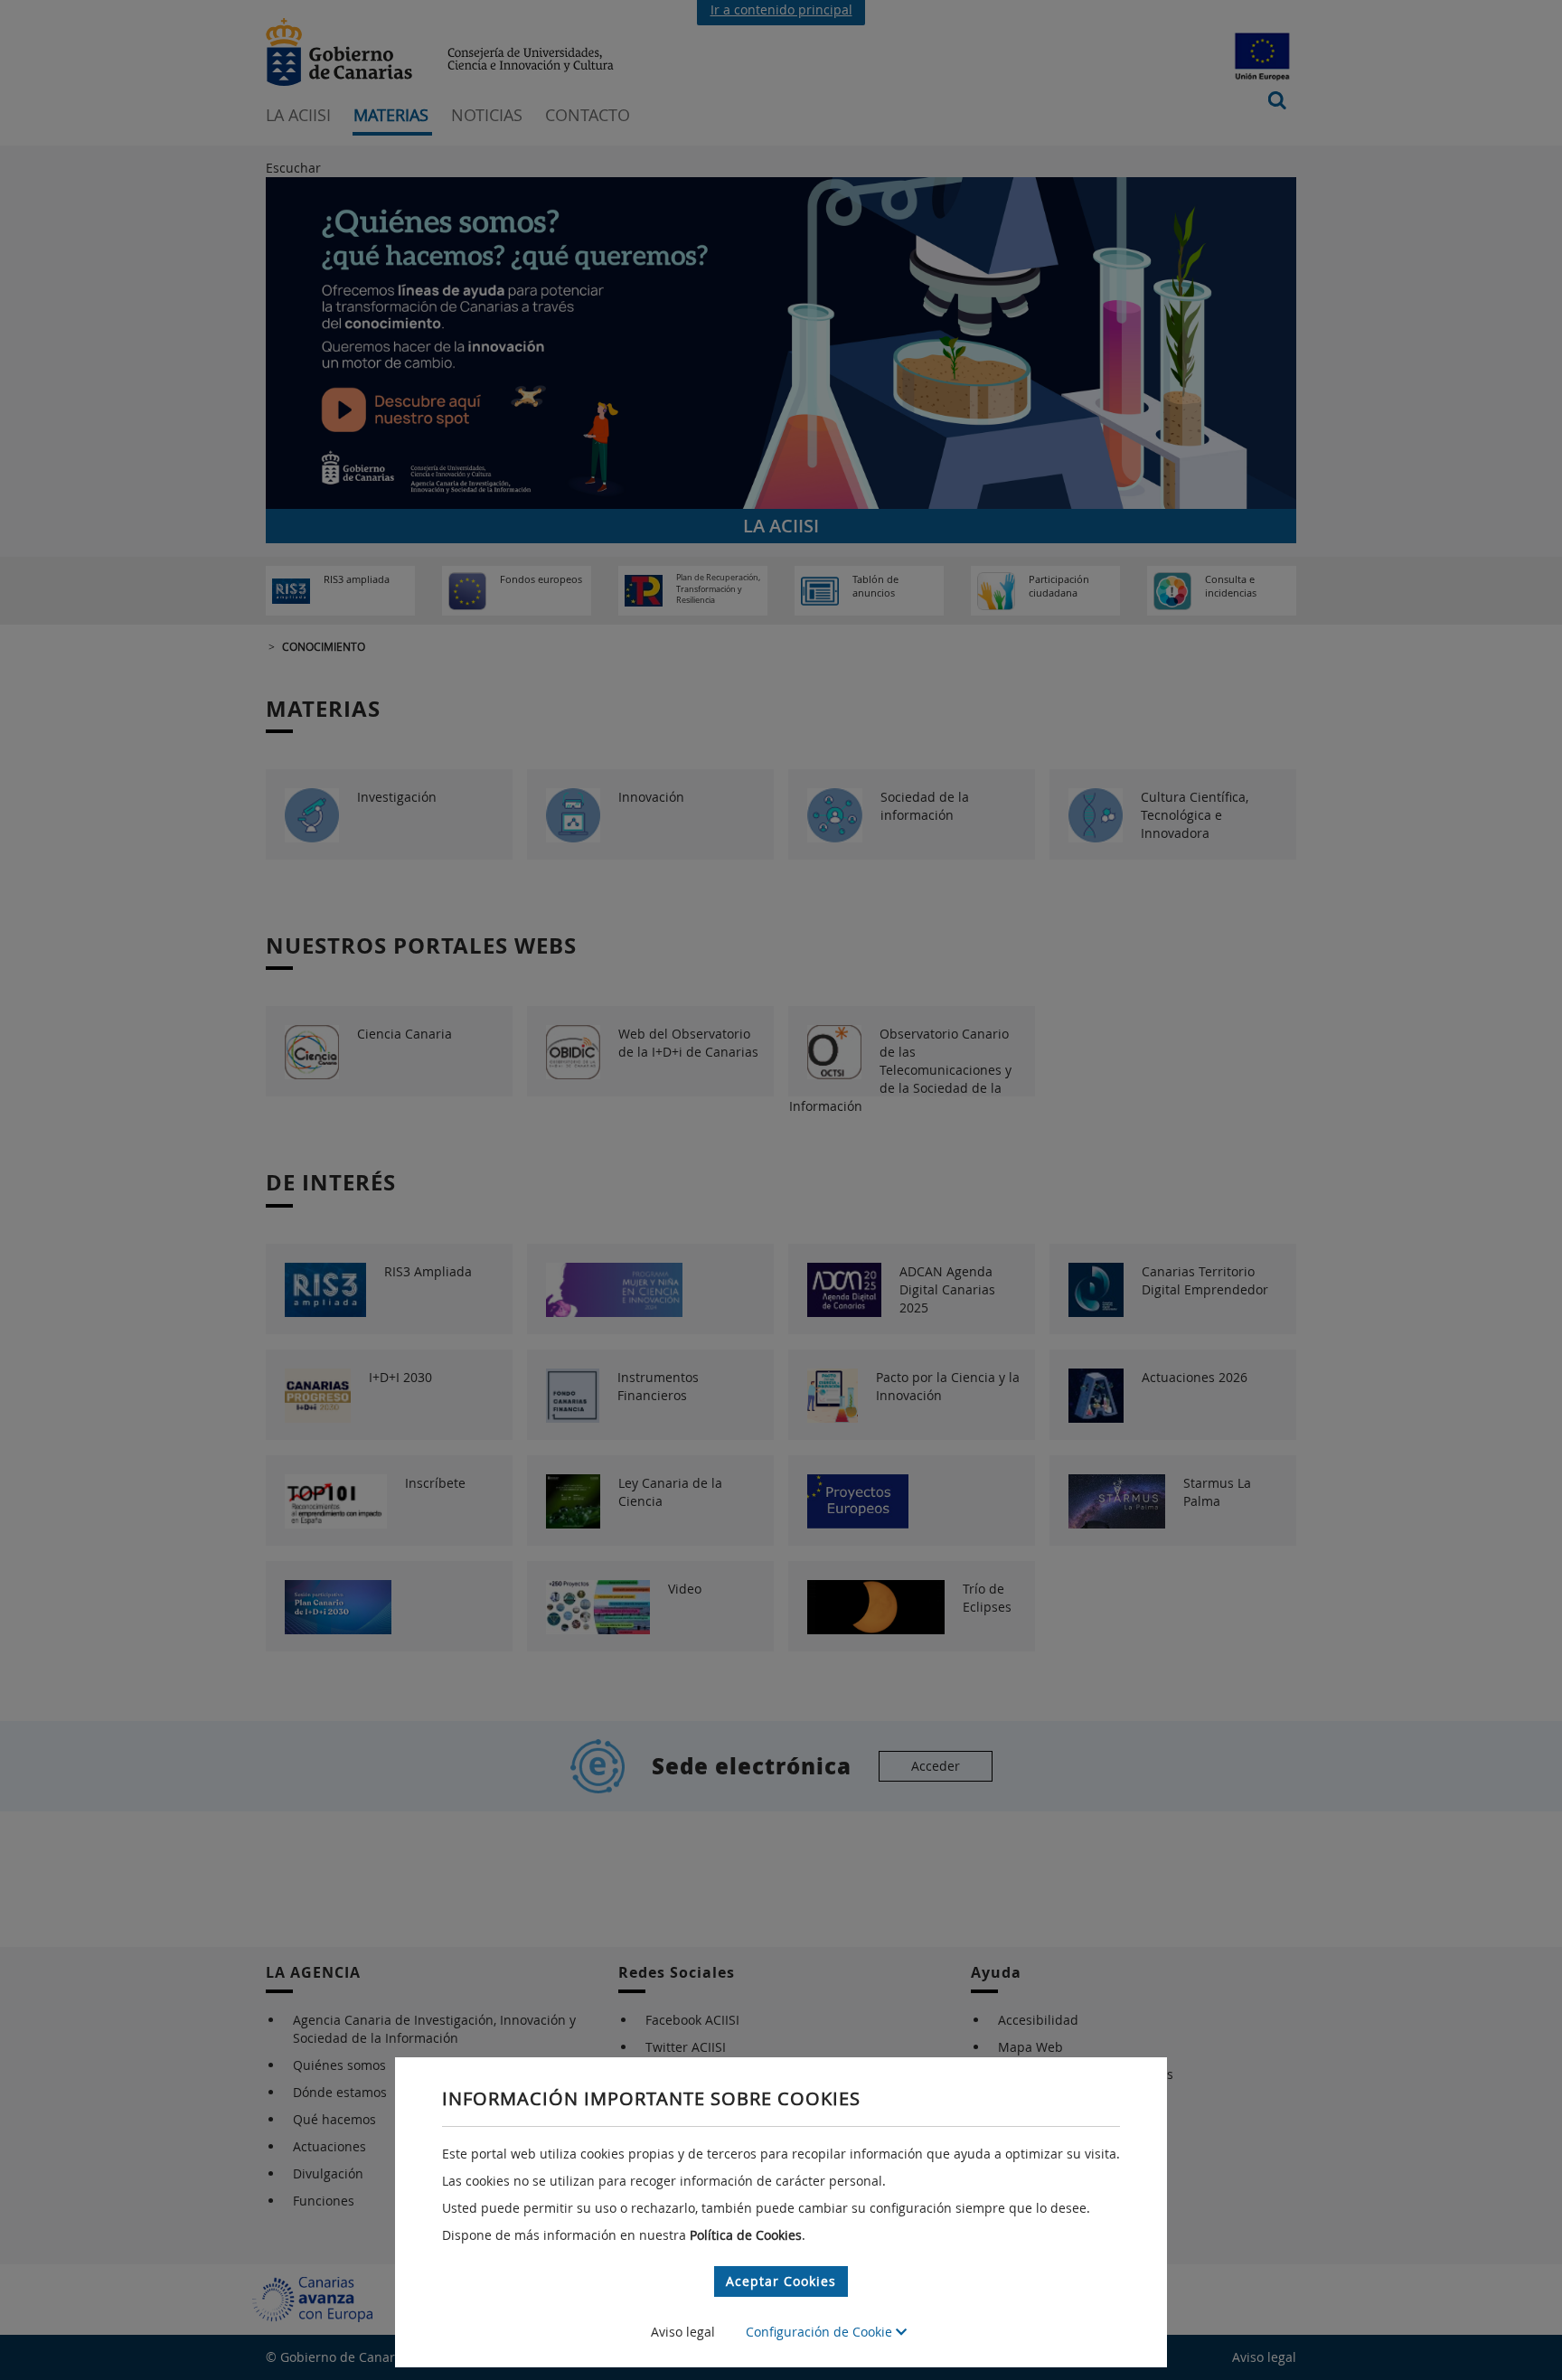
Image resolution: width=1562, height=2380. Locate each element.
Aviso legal (683, 2332)
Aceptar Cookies (781, 2281)
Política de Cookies (746, 2235)
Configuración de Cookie (821, 2332)
